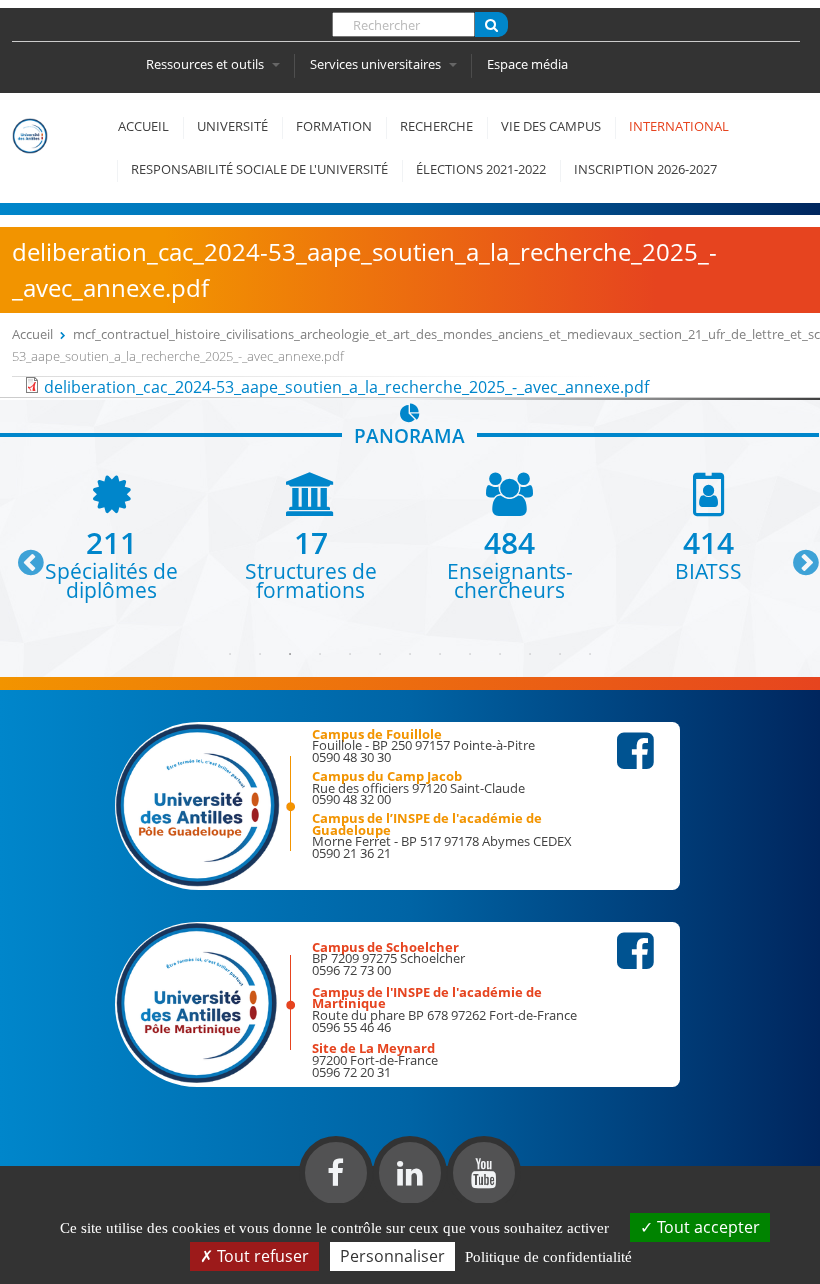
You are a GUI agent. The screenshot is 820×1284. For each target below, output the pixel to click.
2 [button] (260, 654)
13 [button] (590, 654)
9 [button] (470, 654)
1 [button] (230, 654)
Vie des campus (551, 126)
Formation (334, 126)
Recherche (436, 126)
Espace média (527, 64)
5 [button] (350, 654)
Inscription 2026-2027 (645, 169)
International (679, 126)
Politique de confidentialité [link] (548, 1257)
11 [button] (530, 654)
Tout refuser (261, 1256)
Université (232, 126)
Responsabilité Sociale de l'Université (259, 169)
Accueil (143, 126)
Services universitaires (377, 64)
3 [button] (290, 654)
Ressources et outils (206, 64)
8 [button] (440, 654)
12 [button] (560, 654)
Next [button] (797, 555)
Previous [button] (22, 555)
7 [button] (410, 654)
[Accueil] (42, 160)
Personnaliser (392, 1256)
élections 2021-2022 (481, 169)
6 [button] (380, 654)
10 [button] (500, 654)
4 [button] (320, 654)
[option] (111, 536)
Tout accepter (706, 1227)
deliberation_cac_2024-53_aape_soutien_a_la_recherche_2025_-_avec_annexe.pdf (346, 387)
